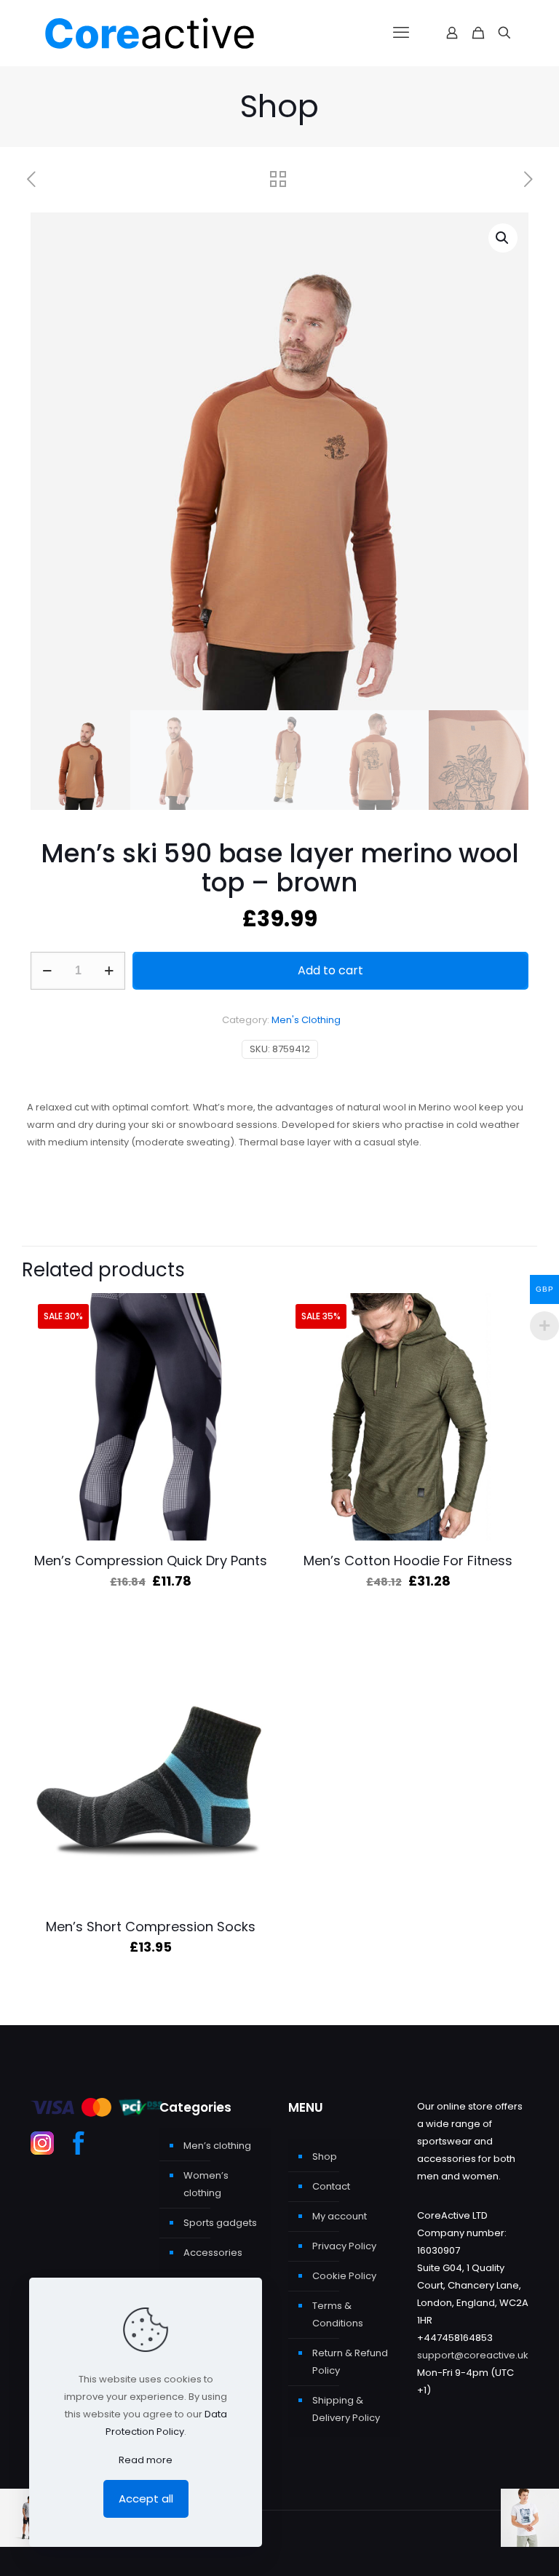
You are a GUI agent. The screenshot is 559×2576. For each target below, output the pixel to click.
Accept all (146, 2499)
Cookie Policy (344, 2276)
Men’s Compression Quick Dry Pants (151, 1561)
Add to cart (330, 970)
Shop (325, 2156)
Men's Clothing (306, 1020)
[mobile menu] (401, 33)
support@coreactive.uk (473, 2355)
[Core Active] (176, 33)
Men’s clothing (217, 2146)
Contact (331, 2186)
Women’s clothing (206, 2184)
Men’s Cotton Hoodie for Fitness (408, 1561)
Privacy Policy (344, 2246)
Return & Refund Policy (350, 2362)
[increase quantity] (109, 971)
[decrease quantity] (47, 971)
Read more (146, 2460)
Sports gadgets (220, 2223)
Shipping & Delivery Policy (346, 2409)
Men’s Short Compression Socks (151, 1927)
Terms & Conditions (338, 2314)
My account (340, 2216)
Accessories (213, 2253)
